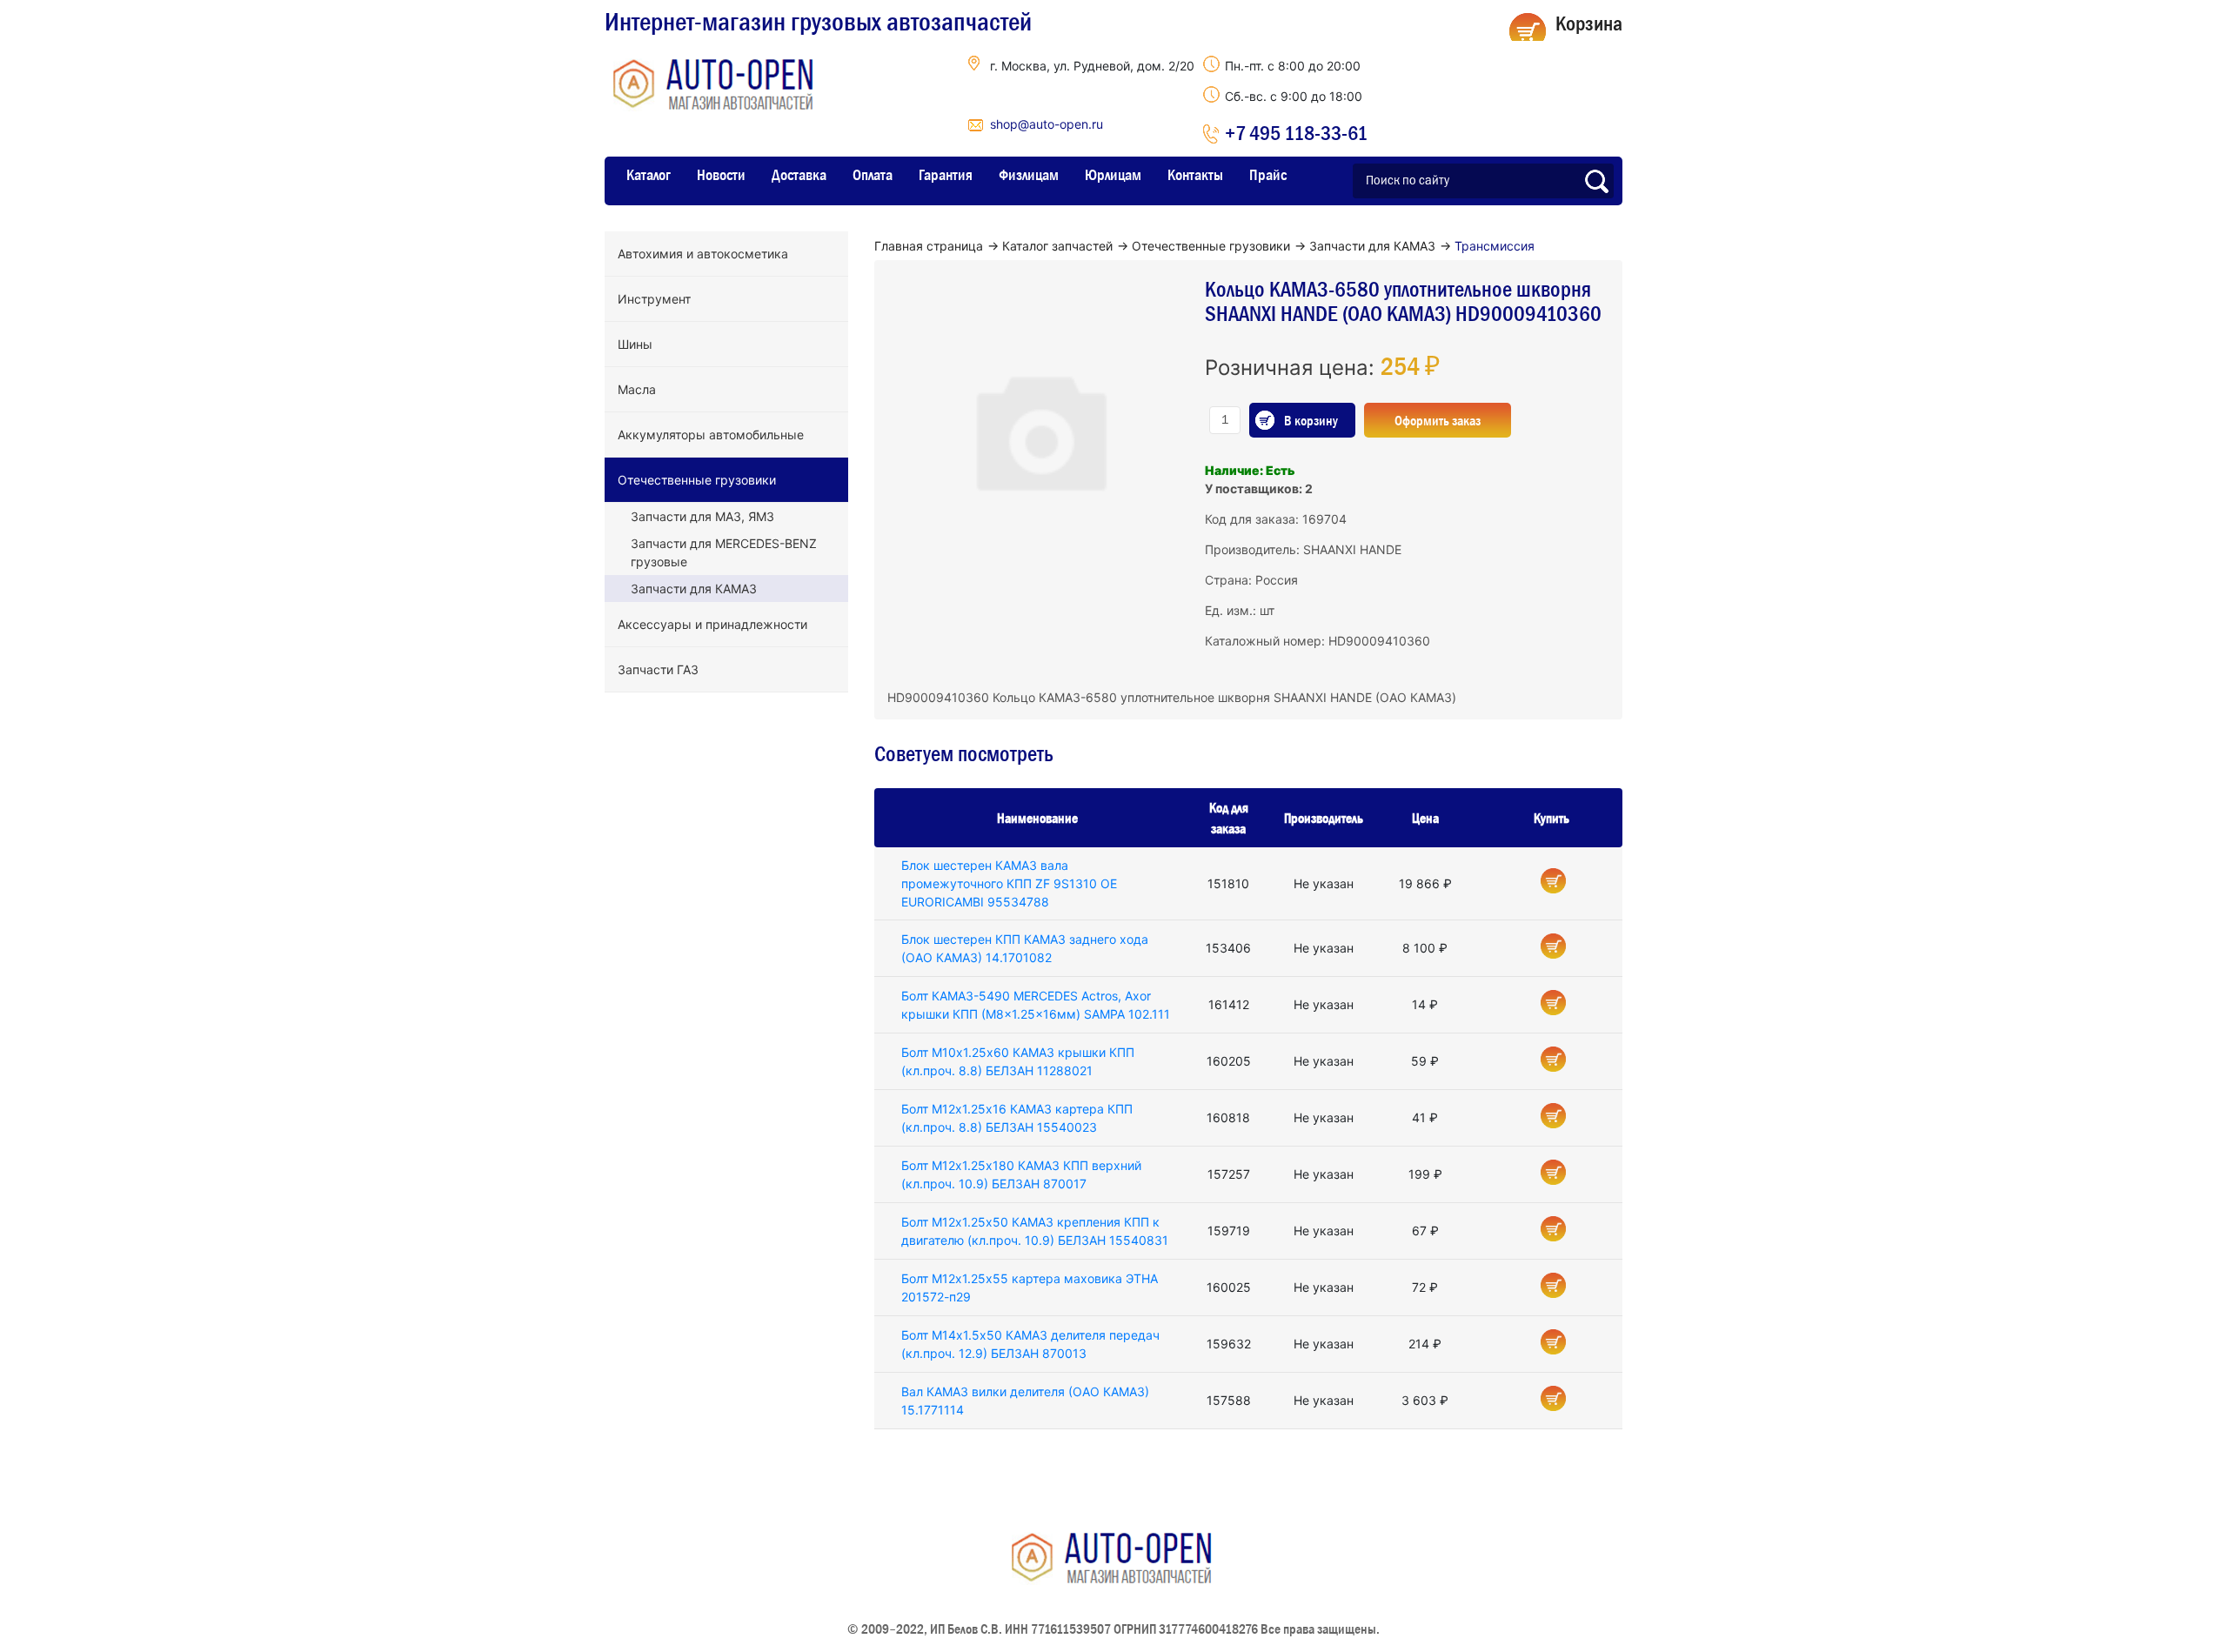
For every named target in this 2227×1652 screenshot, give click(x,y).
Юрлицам (1113, 175)
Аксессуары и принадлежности (712, 624)
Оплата (873, 175)
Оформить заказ (1438, 420)
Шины (635, 344)
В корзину (1311, 420)
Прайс (1268, 175)
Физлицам (1029, 175)
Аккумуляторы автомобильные (711, 435)
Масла (637, 389)
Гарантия (946, 175)
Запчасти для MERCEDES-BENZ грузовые (724, 552)
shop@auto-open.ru (1047, 124)
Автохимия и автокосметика (703, 254)
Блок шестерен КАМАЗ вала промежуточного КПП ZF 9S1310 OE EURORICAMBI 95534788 (1009, 883)
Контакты (1195, 175)
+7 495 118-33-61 (1296, 133)
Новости (721, 175)
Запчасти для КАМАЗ (694, 589)
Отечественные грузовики (697, 480)
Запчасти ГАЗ (658, 669)
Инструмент (654, 299)
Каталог (649, 175)
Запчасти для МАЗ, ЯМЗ (702, 516)
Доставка (799, 175)
